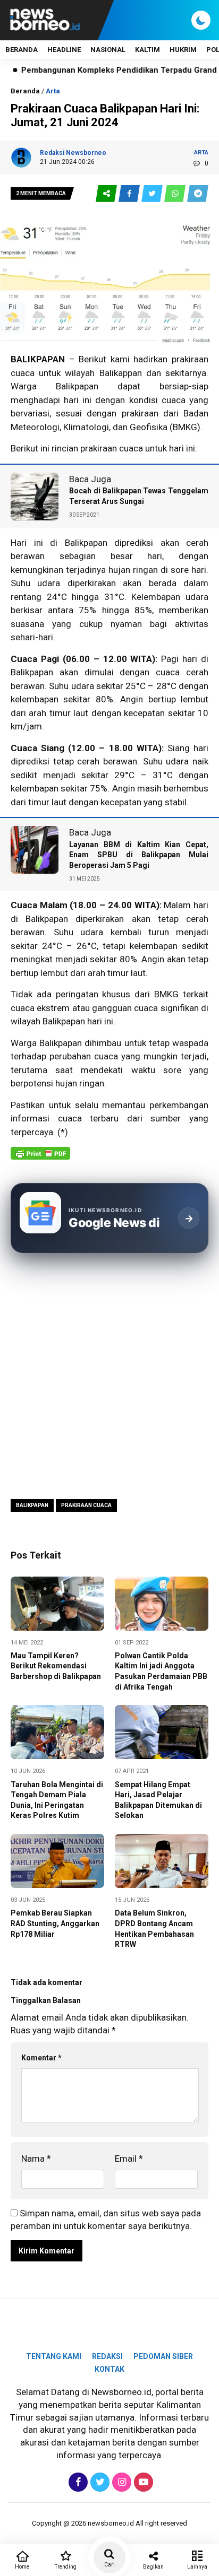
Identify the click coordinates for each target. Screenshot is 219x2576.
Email (129, 2159)
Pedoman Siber (163, 2356)
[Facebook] (77, 2482)
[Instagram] (120, 2482)
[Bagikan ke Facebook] (130, 194)
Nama (36, 2159)
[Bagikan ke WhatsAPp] (176, 194)
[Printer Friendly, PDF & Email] (40, 1159)
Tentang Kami (54, 2356)
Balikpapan (32, 1505)
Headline (64, 50)
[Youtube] (142, 2482)
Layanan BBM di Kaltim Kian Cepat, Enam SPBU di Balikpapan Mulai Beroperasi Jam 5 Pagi (139, 855)
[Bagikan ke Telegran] (198, 194)
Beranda (22, 50)
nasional (108, 50)
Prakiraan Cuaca (86, 1505)
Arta (53, 91)
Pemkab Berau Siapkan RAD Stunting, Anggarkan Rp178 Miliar (55, 1923)
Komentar (41, 2058)
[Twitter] (99, 2482)
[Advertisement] (109, 1375)
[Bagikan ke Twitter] (153, 194)
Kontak (109, 2369)
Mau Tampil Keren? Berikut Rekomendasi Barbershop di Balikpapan (56, 1666)
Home (22, 2567)
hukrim (183, 50)
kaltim (148, 50)
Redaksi (107, 2356)
